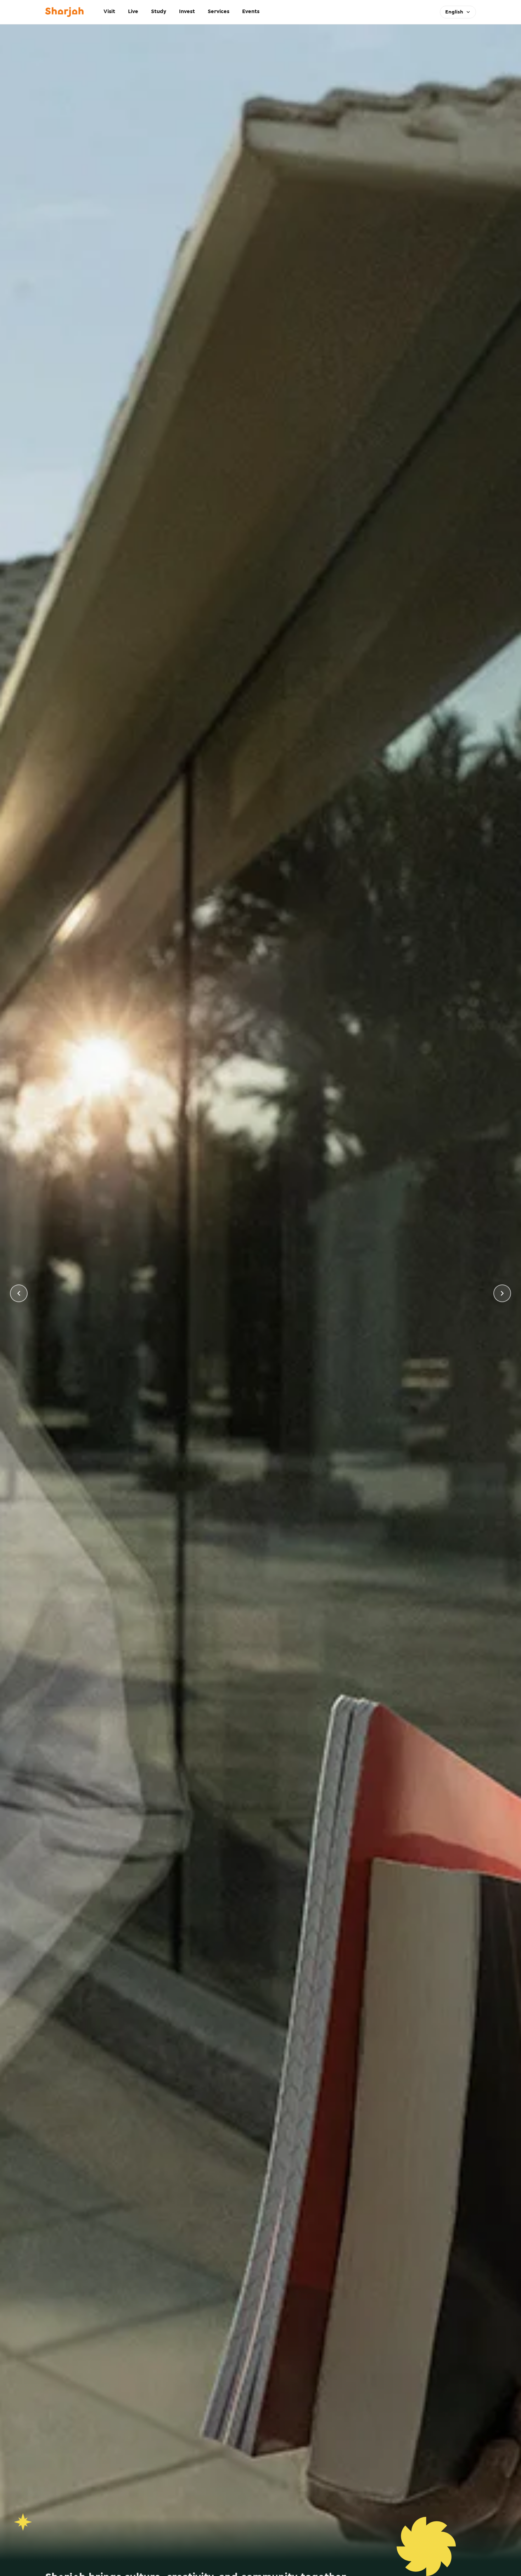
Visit (109, 12)
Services (219, 12)
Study (159, 12)
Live (133, 12)
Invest (187, 12)
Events (251, 12)
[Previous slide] (19, 1293)
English (454, 12)
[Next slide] (502, 1293)
